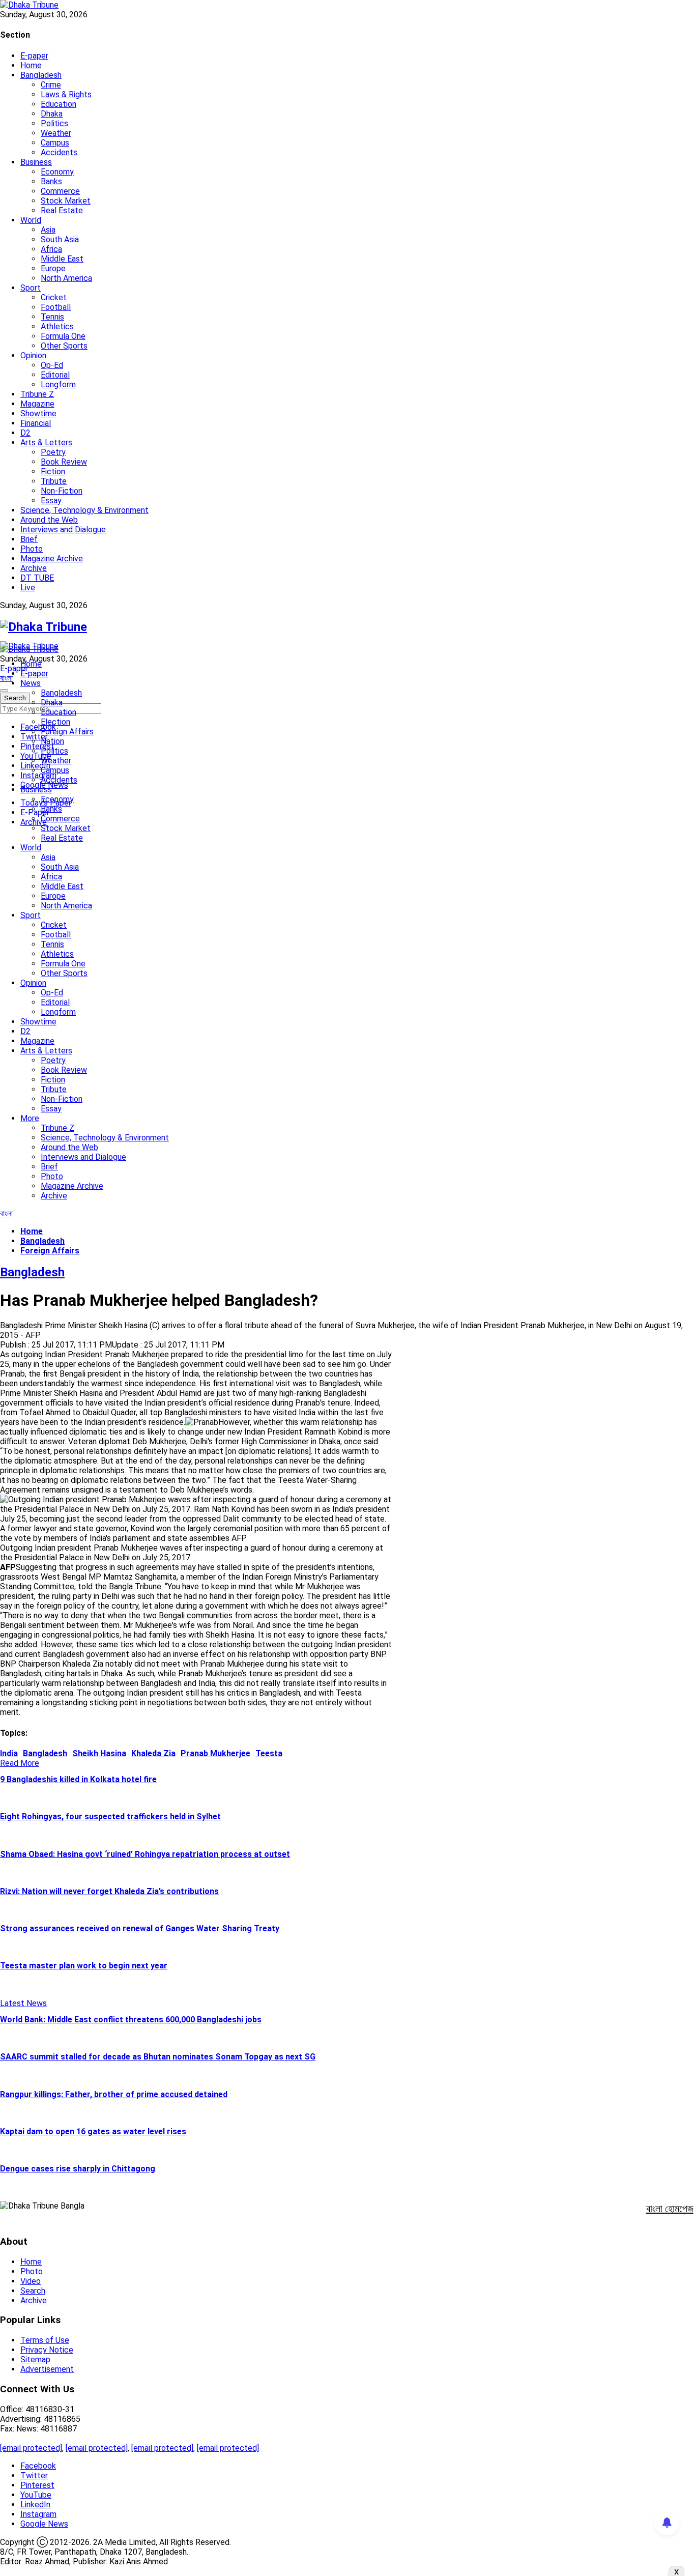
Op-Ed (52, 365)
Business (36, 162)
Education (59, 104)
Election (55, 722)
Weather (56, 133)
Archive (34, 568)
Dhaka (52, 114)
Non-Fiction (62, 491)
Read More (20, 1763)
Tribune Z (37, 394)
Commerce (60, 191)
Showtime (38, 413)
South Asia (60, 239)
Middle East (62, 259)
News (31, 683)
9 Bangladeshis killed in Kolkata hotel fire (78, 1779)
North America (66, 278)
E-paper (34, 56)
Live (28, 588)
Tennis (52, 317)
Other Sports (64, 346)
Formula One (63, 336)
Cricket (54, 297)
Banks (51, 181)
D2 (25, 433)
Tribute (54, 481)
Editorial (55, 375)
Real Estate (62, 210)
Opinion (33, 355)
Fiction (53, 471)
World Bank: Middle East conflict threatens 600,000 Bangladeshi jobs (131, 2020)
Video (31, 2281)
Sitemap (35, 2359)
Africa (51, 249)
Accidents (59, 152)
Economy (57, 172)
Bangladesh (41, 75)
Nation (52, 741)
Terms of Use (45, 2340)
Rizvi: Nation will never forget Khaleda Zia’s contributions (109, 1891)
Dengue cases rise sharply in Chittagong (78, 2169)
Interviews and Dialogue (63, 529)
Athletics (57, 326)
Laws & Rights (66, 94)
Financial (36, 423)
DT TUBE (37, 578)
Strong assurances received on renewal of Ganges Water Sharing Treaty (140, 1928)
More (30, 1118)
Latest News (23, 2003)
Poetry (53, 452)
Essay (51, 500)
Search (33, 2291)
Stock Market (66, 201)
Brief (29, 539)
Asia (48, 230)
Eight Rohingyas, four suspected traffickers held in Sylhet (110, 1816)
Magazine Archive (52, 559)
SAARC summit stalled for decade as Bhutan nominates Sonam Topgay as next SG (158, 2057)
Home (31, 65)
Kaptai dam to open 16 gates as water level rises (93, 2131)
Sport (31, 288)
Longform (58, 384)
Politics (54, 123)
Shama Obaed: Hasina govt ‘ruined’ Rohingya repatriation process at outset (145, 1854)
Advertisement (47, 2369)
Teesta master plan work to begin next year (84, 1966)
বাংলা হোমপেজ (670, 2209)
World (31, 220)
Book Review (64, 462)
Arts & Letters (46, 442)
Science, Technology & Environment (84, 510)
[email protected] (31, 2448)
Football (56, 307)
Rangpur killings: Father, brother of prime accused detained (114, 2094)
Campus (55, 143)
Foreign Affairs (67, 732)
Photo (32, 549)
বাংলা (6, 678)
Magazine (37, 404)
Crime (51, 85)
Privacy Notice (47, 2350)
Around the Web (49, 520)
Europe (53, 268)
